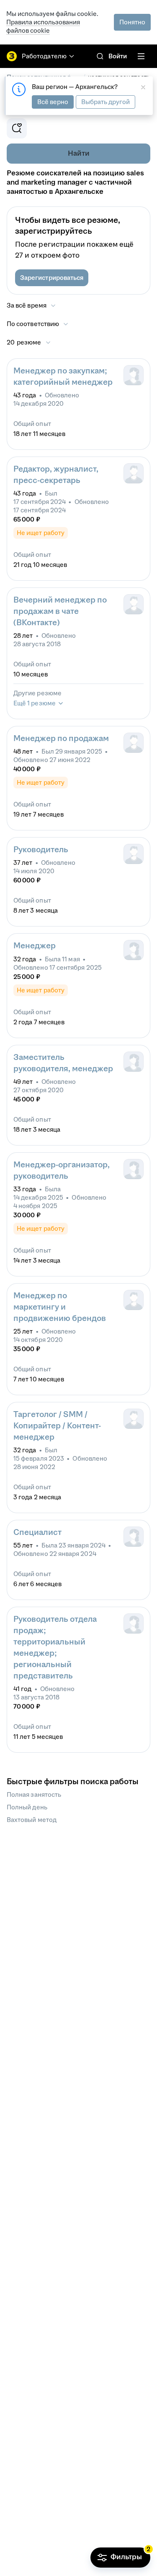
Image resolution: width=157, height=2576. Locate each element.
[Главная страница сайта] (12, 56)
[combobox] (38, 324)
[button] (52, 278)
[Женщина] (134, 375)
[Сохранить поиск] (17, 128)
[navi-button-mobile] (141, 56)
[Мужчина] (134, 473)
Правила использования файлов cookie (43, 26)
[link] (100, 56)
